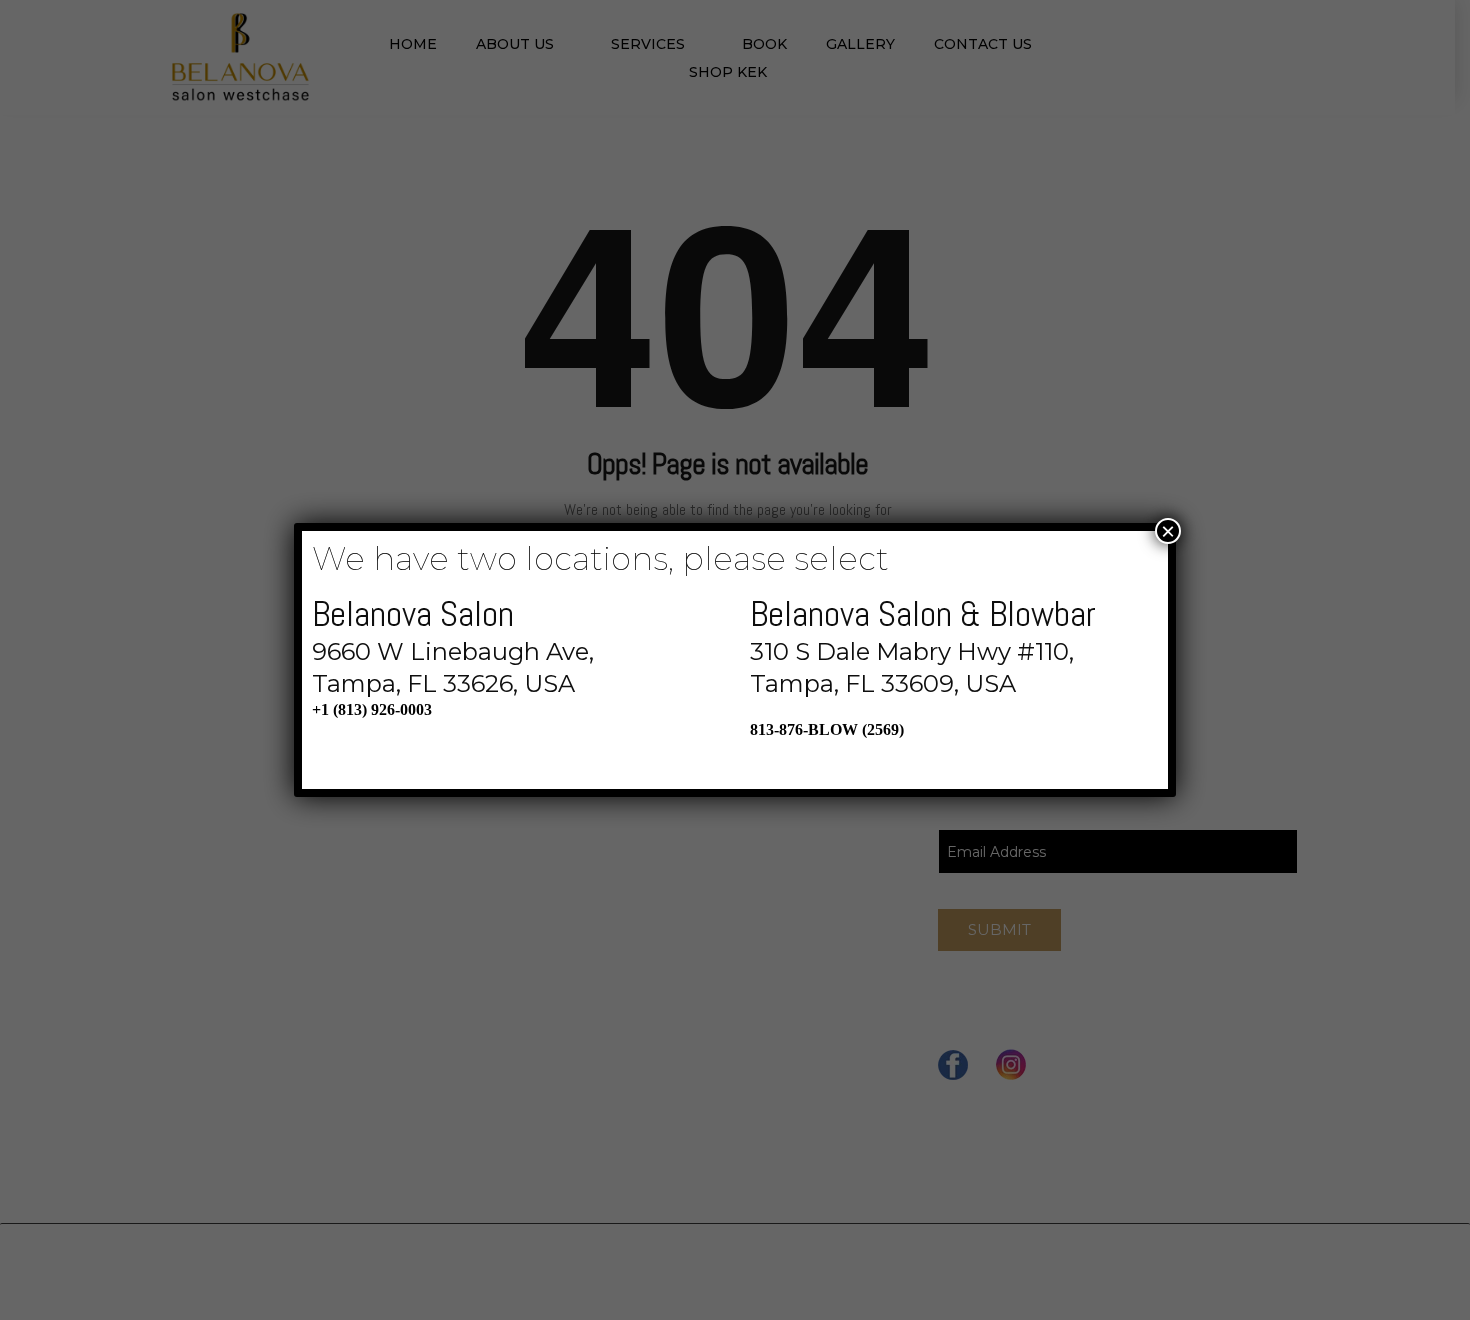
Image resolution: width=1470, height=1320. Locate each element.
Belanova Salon (413, 614)
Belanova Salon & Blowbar (923, 614)
